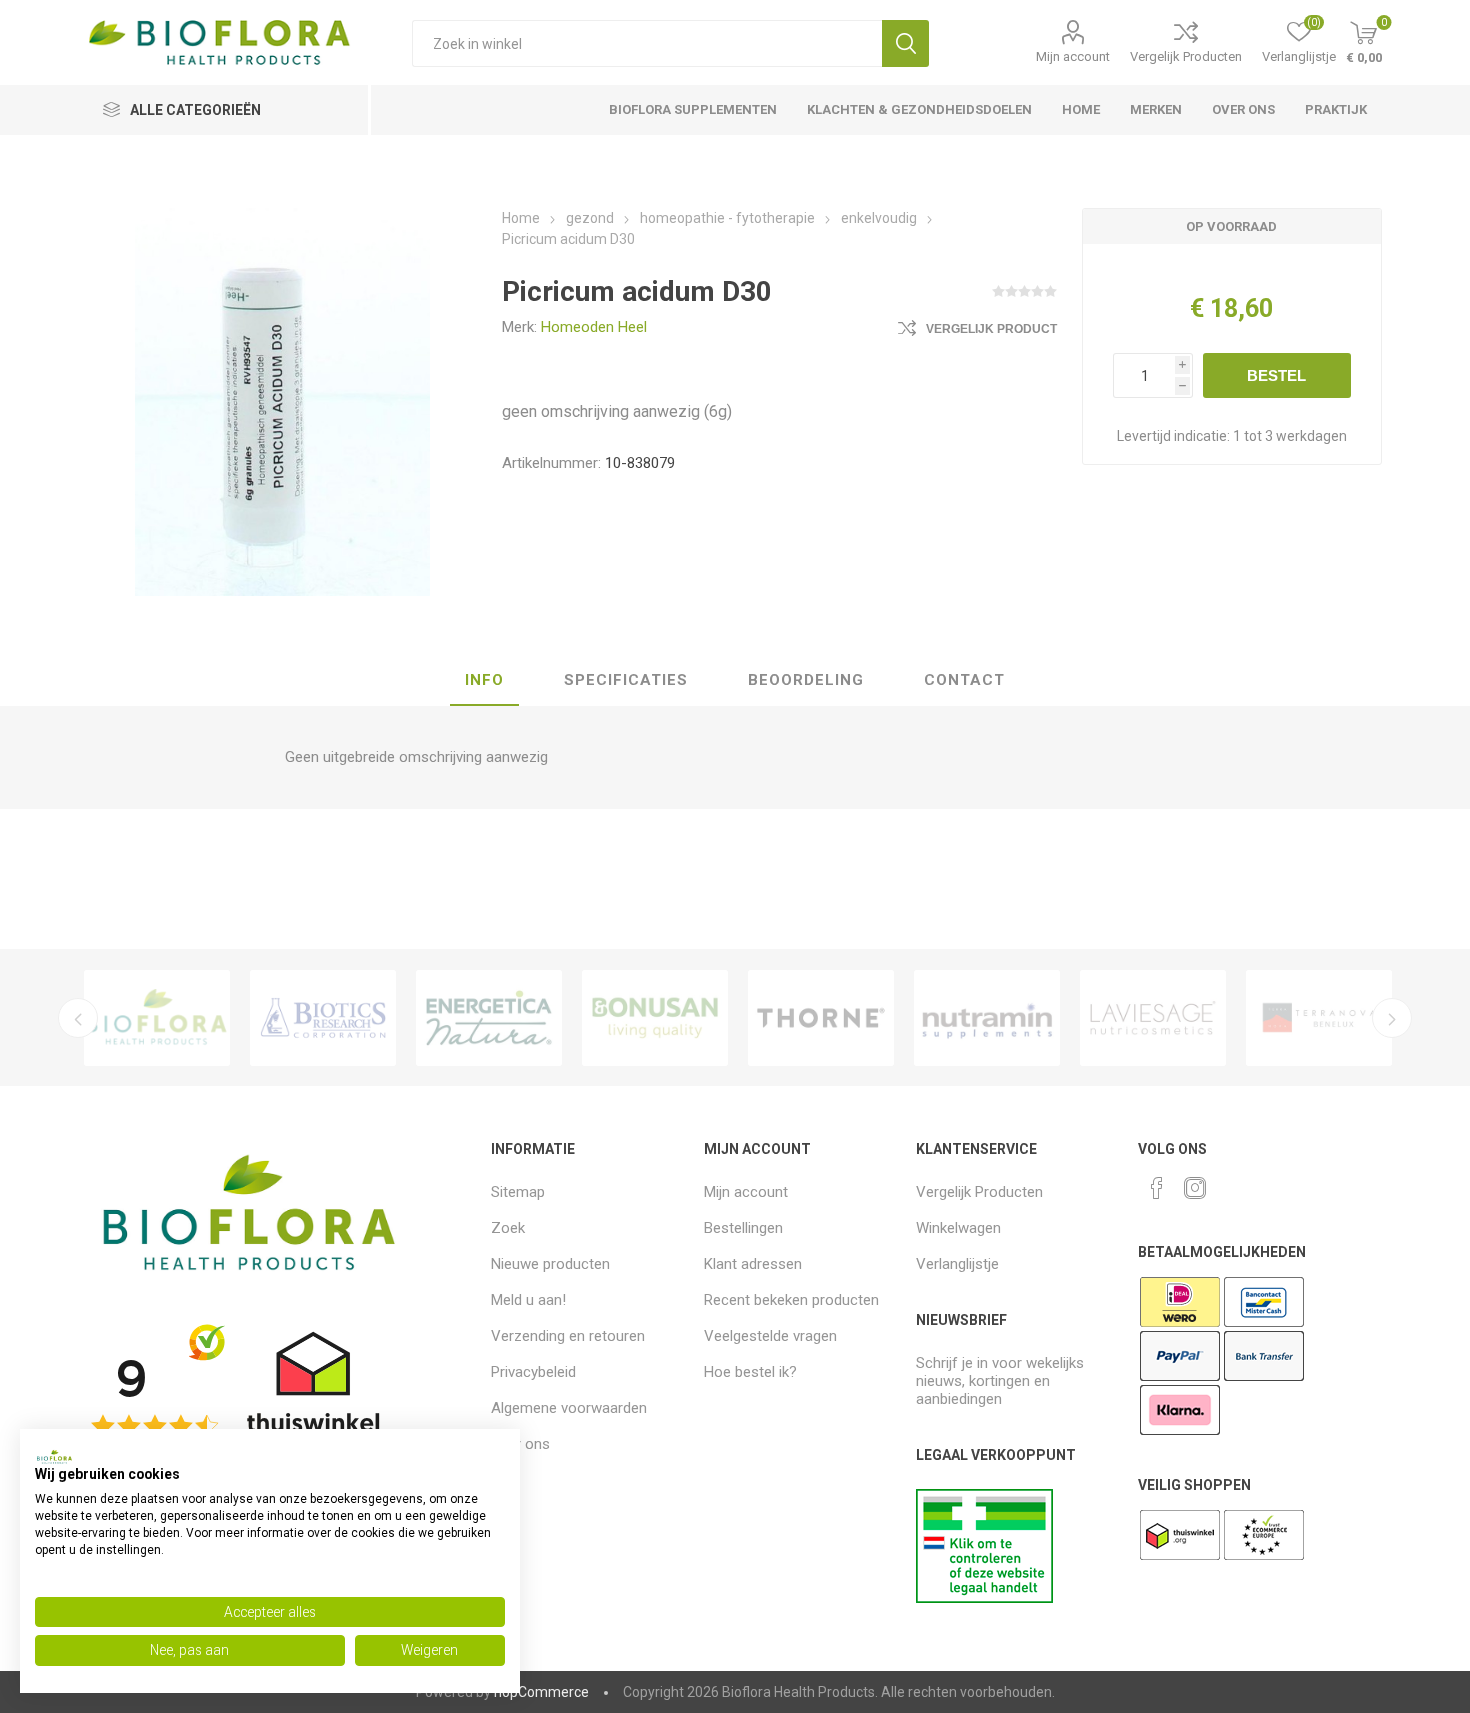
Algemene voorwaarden (569, 1408)
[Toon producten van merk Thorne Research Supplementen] (821, 1018)
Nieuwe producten (550, 1264)
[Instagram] (1195, 1188)
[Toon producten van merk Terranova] (1319, 1018)
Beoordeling (806, 680)
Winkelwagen (958, 1228)
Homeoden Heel (594, 327)
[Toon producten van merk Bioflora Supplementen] (157, 1018)
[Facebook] (1157, 1188)
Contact (964, 680)
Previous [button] (78, 1018)
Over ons (520, 1444)
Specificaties (626, 680)
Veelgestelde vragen (770, 1336)
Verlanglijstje (957, 1264)
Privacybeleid (533, 1372)
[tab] (484, 681)
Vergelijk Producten (1186, 56)
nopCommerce (541, 1692)
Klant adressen (753, 1264)
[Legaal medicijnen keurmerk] (984, 1598)
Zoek (905, 43)
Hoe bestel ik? (750, 1372)
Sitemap (518, 1192)
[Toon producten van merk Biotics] (323, 1018)
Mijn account (1073, 56)
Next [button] (1392, 1018)
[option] (157, 1018)
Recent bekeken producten (791, 1300)
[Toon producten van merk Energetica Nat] (489, 1018)
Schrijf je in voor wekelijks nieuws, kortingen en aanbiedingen (1000, 1381)
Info (484, 680)
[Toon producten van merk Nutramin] (987, 1018)
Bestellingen (743, 1228)
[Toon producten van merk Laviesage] (1153, 1018)
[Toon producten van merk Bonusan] (655, 1018)
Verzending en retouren (568, 1336)
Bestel (1276, 375)
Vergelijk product (991, 329)
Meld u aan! (528, 1300)
